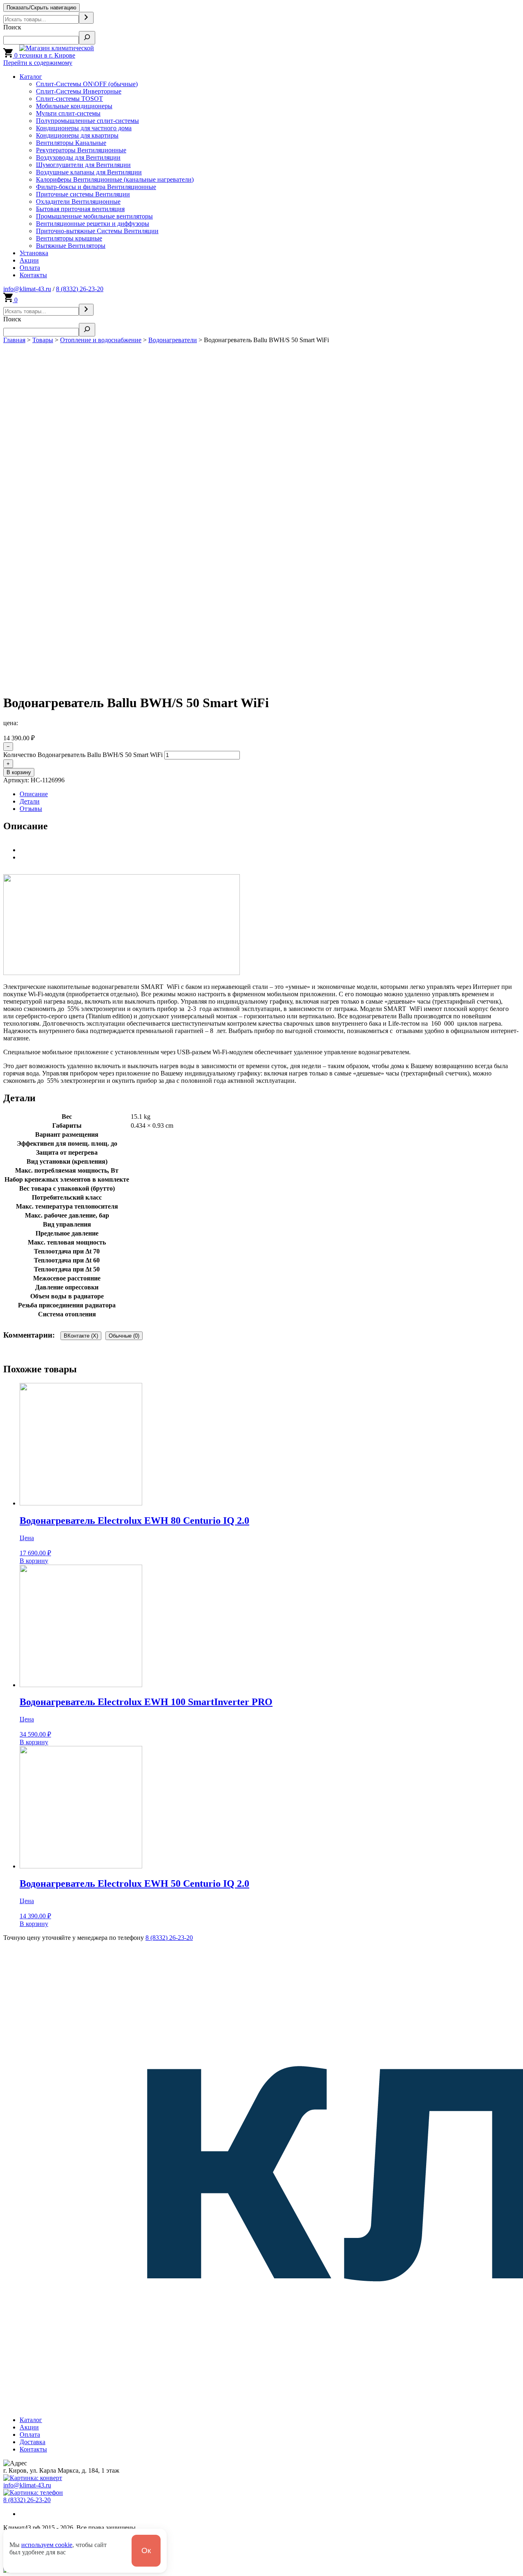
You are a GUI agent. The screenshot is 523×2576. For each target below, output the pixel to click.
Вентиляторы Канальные (71, 143)
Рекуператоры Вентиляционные (81, 150)
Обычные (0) (124, 1336)
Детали (30, 801)
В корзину (19, 772)
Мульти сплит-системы (68, 113)
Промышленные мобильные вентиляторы (94, 216)
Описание (34, 794)
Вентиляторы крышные (69, 238)
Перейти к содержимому (38, 63)
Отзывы (31, 809)
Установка (34, 253)
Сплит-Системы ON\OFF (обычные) (87, 84)
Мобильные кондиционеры (74, 106)
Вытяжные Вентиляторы (71, 246)
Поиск (12, 27)
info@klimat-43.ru (27, 289)
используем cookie (47, 2545)
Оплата (30, 268)
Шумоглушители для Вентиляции (83, 165)
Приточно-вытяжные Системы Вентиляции (97, 231)
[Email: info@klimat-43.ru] (33, 2478)
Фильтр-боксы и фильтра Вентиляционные (96, 187)
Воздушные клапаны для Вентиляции (89, 172)
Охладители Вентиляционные (78, 201)
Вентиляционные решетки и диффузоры (93, 224)
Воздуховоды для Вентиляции (78, 157)
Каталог (31, 77)
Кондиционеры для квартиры (77, 135)
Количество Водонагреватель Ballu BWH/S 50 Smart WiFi (83, 755)
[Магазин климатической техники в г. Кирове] (68, 55)
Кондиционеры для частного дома (84, 128)
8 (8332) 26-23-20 (80, 289)
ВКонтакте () (81, 1336)
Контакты (33, 275)
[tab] (270, 794)
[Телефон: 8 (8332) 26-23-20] (33, 2493)
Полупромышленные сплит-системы (87, 121)
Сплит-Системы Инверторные (79, 91)
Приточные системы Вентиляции (83, 194)
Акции (29, 260)
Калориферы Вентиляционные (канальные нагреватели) (115, 179)
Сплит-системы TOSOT (69, 99)
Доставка (32, 2442)
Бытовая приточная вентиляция (80, 209)
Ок (146, 2550)
